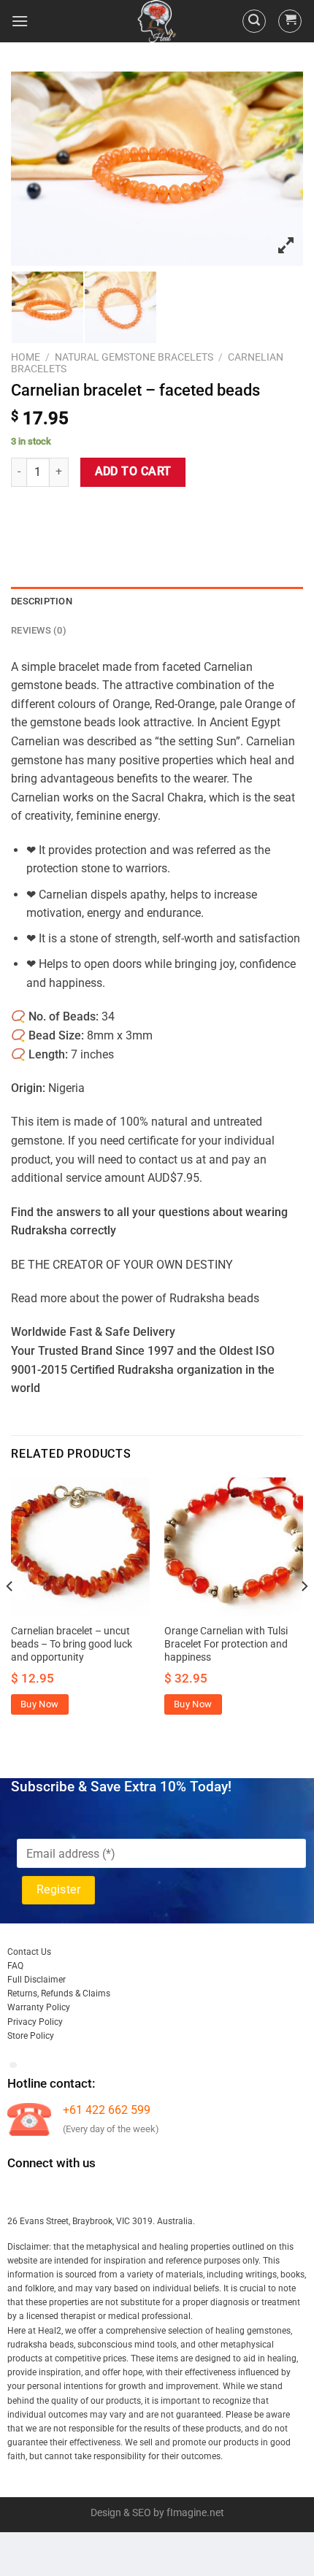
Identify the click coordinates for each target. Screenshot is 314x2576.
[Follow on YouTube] (152, 2193)
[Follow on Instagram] (46, 2193)
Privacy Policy (35, 2022)
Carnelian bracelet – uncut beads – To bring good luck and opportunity (72, 1643)
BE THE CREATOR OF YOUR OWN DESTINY (122, 1265)
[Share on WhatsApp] (24, 514)
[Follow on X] (100, 2193)
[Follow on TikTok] (73, 2193)
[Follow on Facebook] (20, 2193)
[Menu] (20, 21)
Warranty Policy (39, 2007)
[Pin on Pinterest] (130, 514)
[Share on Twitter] (77, 514)
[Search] (254, 21)
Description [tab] (42, 601)
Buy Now (40, 1704)
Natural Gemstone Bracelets (134, 357)
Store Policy (31, 2036)
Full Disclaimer (37, 1980)
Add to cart (133, 472)
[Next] (304, 1615)
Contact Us (29, 1952)
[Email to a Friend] (103, 514)
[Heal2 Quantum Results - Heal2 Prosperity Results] (157, 21)
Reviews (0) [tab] (39, 630)
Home (26, 357)
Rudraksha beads (214, 1298)
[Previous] (10, 1615)
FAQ (15, 1966)
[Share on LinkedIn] (156, 514)
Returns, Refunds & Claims (59, 1993)
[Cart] (290, 21)
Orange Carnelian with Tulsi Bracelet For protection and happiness (226, 1643)
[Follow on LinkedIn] (126, 2193)
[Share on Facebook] (51, 514)
